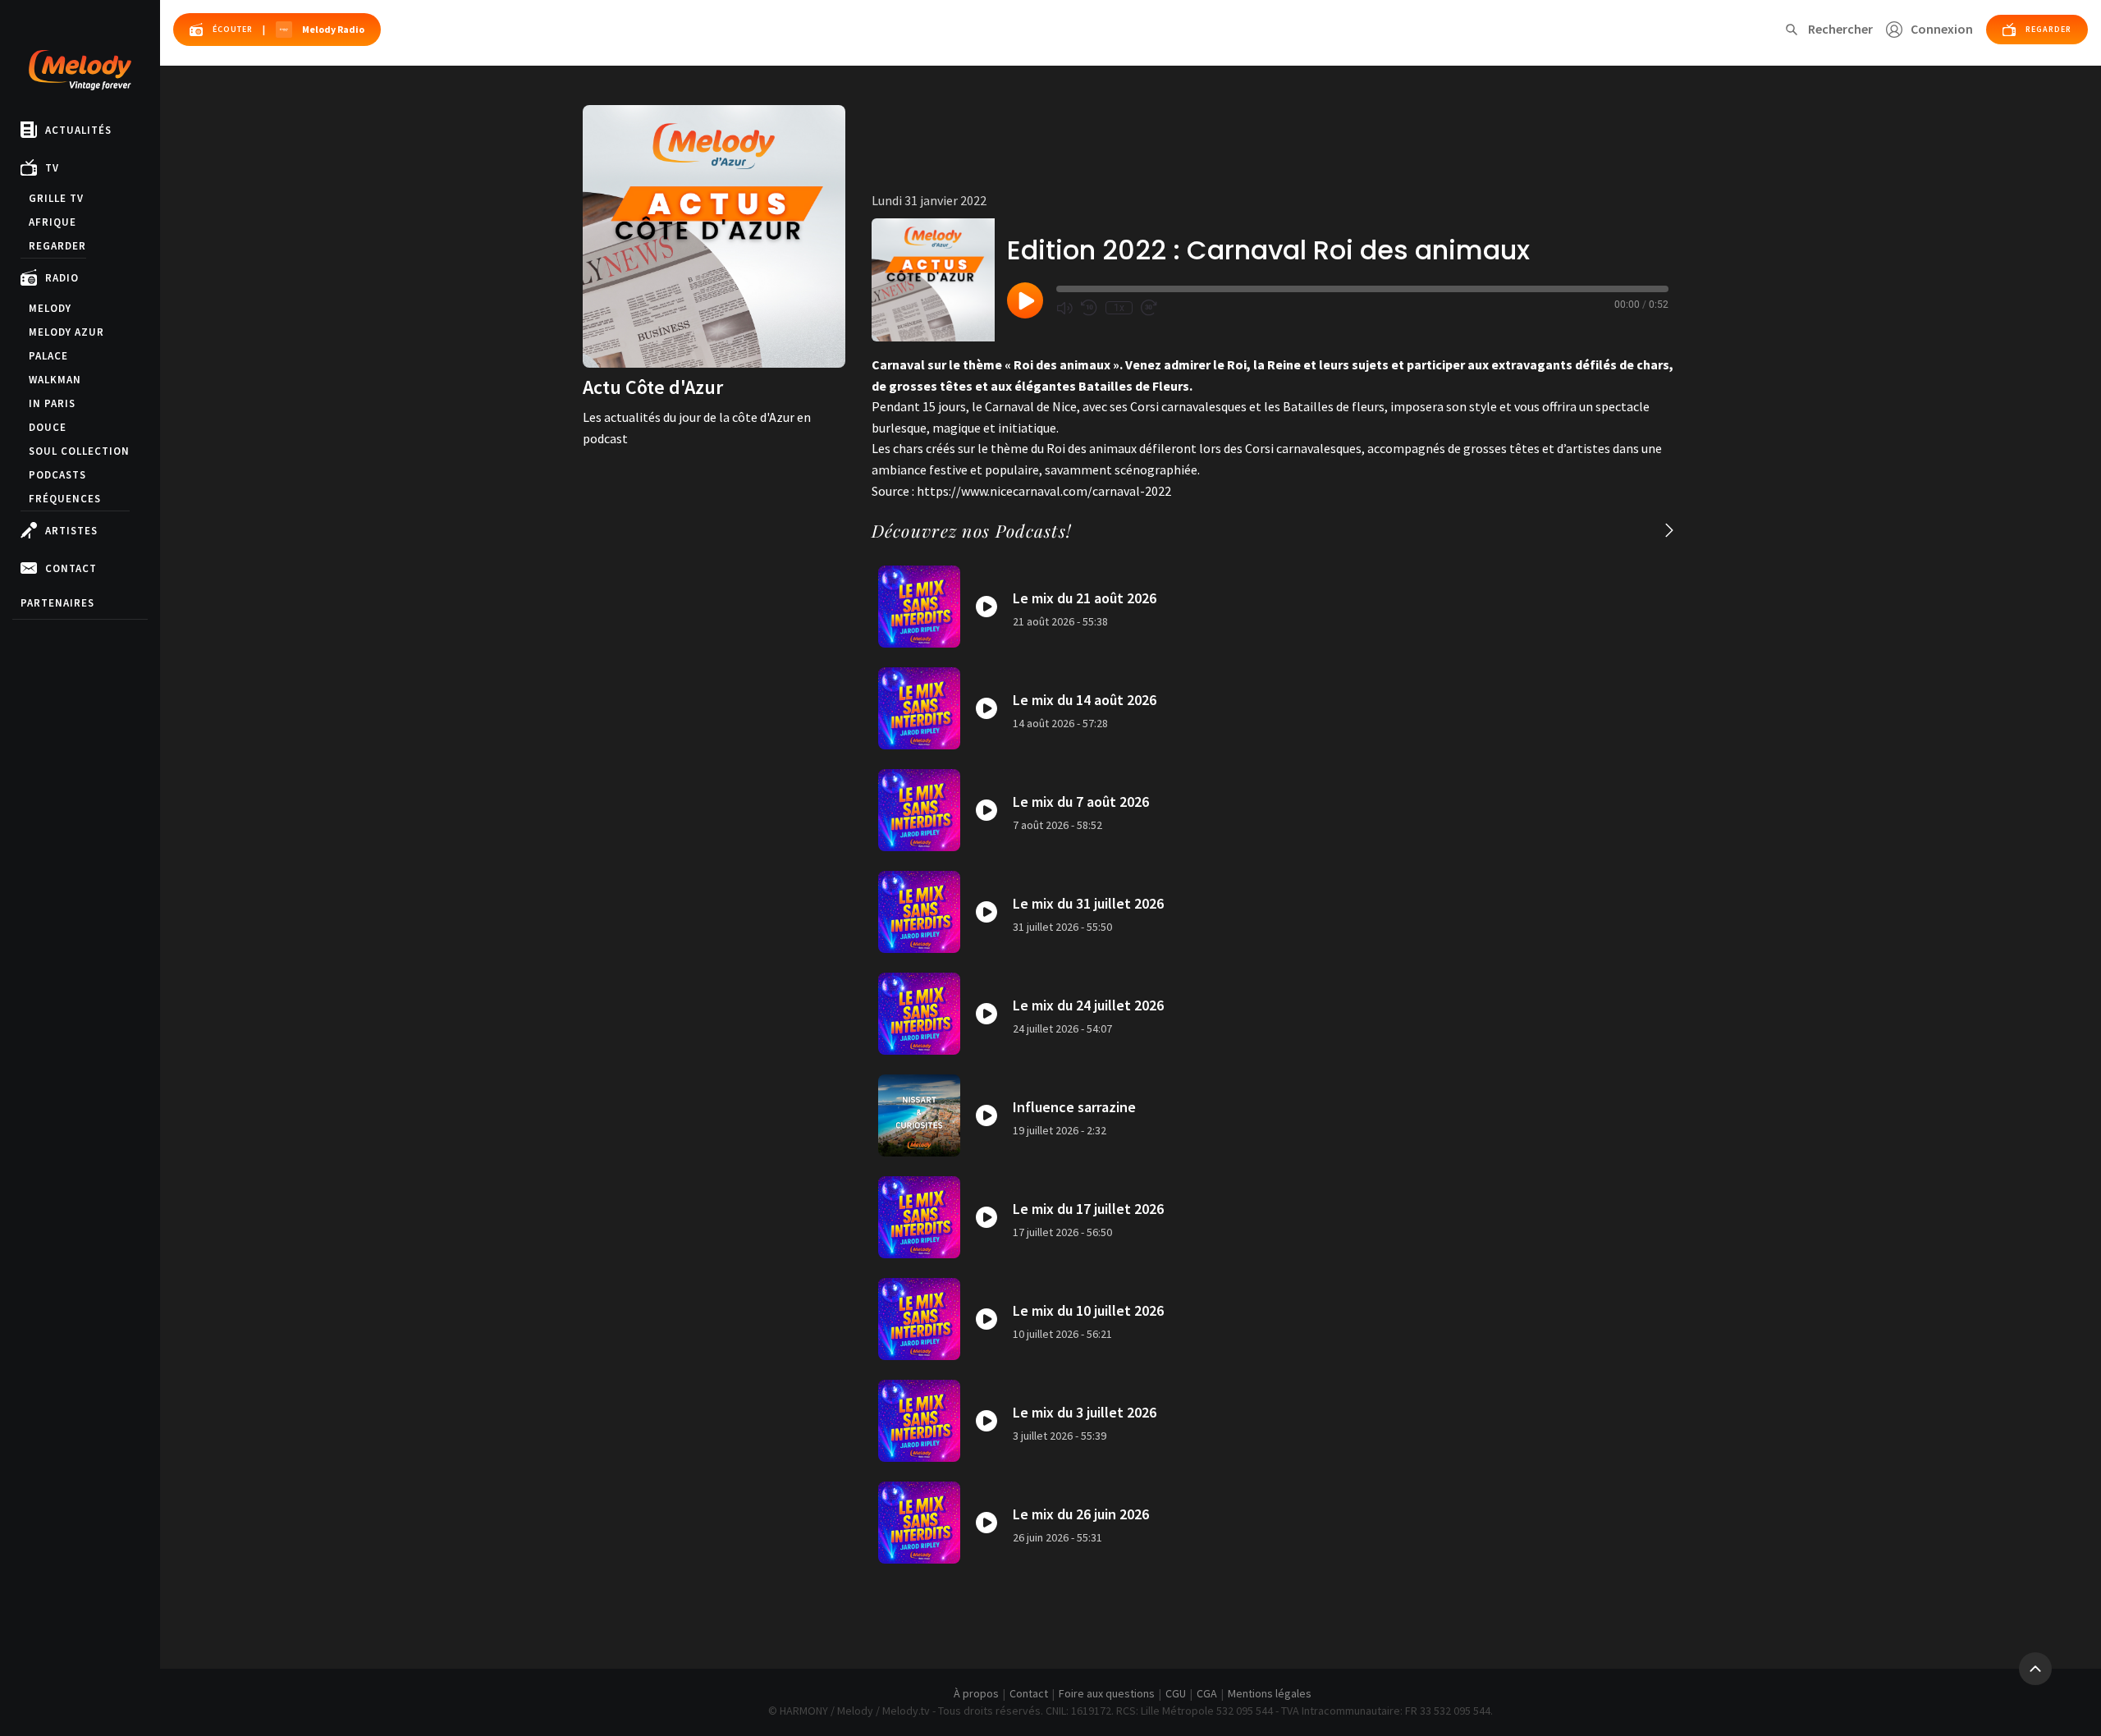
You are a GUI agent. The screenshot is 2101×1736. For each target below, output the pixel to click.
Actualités (78, 130)
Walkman (55, 380)
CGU (1176, 1693)
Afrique (53, 222)
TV (52, 168)
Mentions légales (1270, 1693)
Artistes (71, 531)
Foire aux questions (1107, 1693)
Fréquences (65, 499)
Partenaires (57, 603)
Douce (48, 427)
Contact (71, 568)
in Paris (52, 403)
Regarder (57, 246)
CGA (1207, 1693)
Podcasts (57, 475)
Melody (50, 308)
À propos (976, 1693)
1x (1119, 308)
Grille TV (56, 198)
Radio (62, 278)
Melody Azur (66, 332)
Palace (48, 356)
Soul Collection (79, 451)
